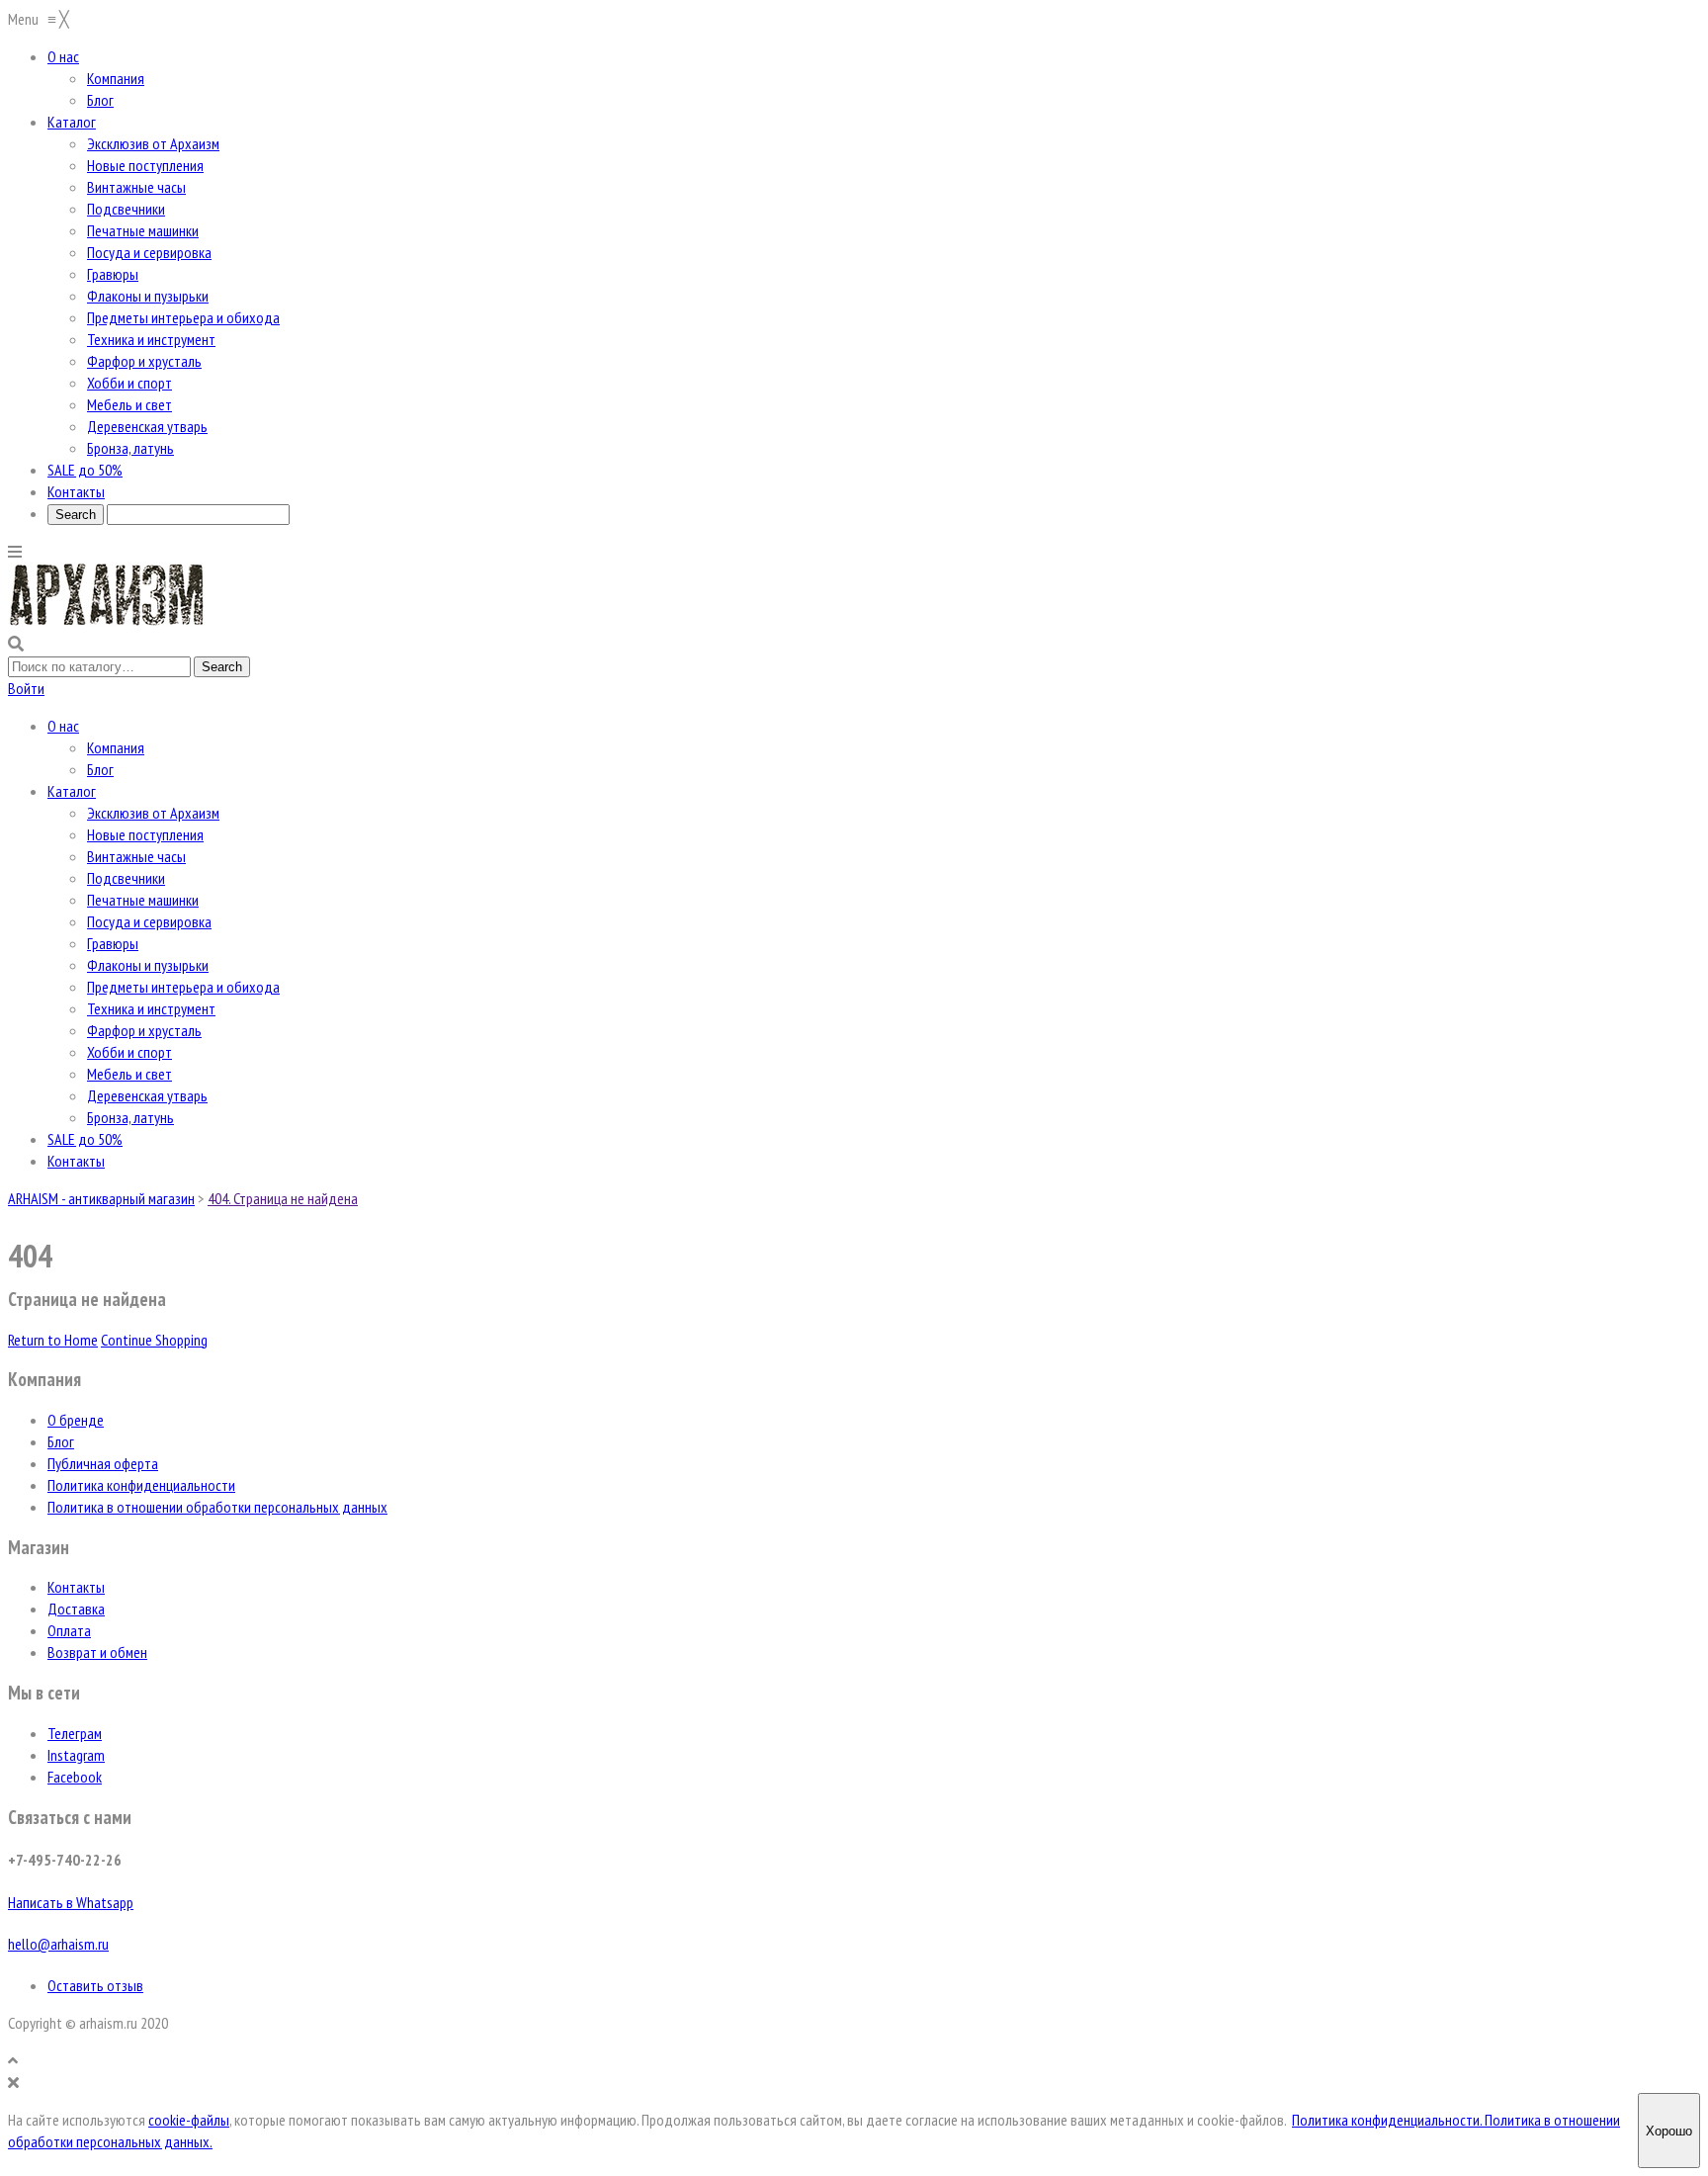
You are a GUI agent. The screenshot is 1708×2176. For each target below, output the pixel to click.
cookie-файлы (189, 2120)
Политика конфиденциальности (141, 1485)
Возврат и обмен (97, 1652)
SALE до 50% (85, 1139)
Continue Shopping (154, 1340)
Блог (100, 769)
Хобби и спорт (129, 1052)
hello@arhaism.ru (58, 1944)
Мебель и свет (129, 1074)
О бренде (76, 1420)
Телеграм (75, 1733)
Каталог (72, 791)
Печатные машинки (143, 900)
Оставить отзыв (95, 1985)
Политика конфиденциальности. (1388, 2120)
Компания (116, 747)
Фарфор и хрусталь (144, 1030)
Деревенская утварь (147, 1095)
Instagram (76, 1755)
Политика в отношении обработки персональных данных (217, 1507)
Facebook (75, 1777)
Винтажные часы (136, 856)
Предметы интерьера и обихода (183, 987)
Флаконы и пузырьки (148, 965)
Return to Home (53, 1340)
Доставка (76, 1609)
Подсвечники (126, 878)
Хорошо (1669, 2131)
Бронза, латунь (130, 1117)
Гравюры (113, 943)
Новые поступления (145, 834)
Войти (26, 688)
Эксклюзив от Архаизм (153, 813)
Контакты (76, 1161)
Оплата (69, 1630)
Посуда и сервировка (149, 921)
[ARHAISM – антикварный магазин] (107, 622)
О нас (63, 726)
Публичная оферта (103, 1463)
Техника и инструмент (151, 1008)
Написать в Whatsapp (71, 1902)
